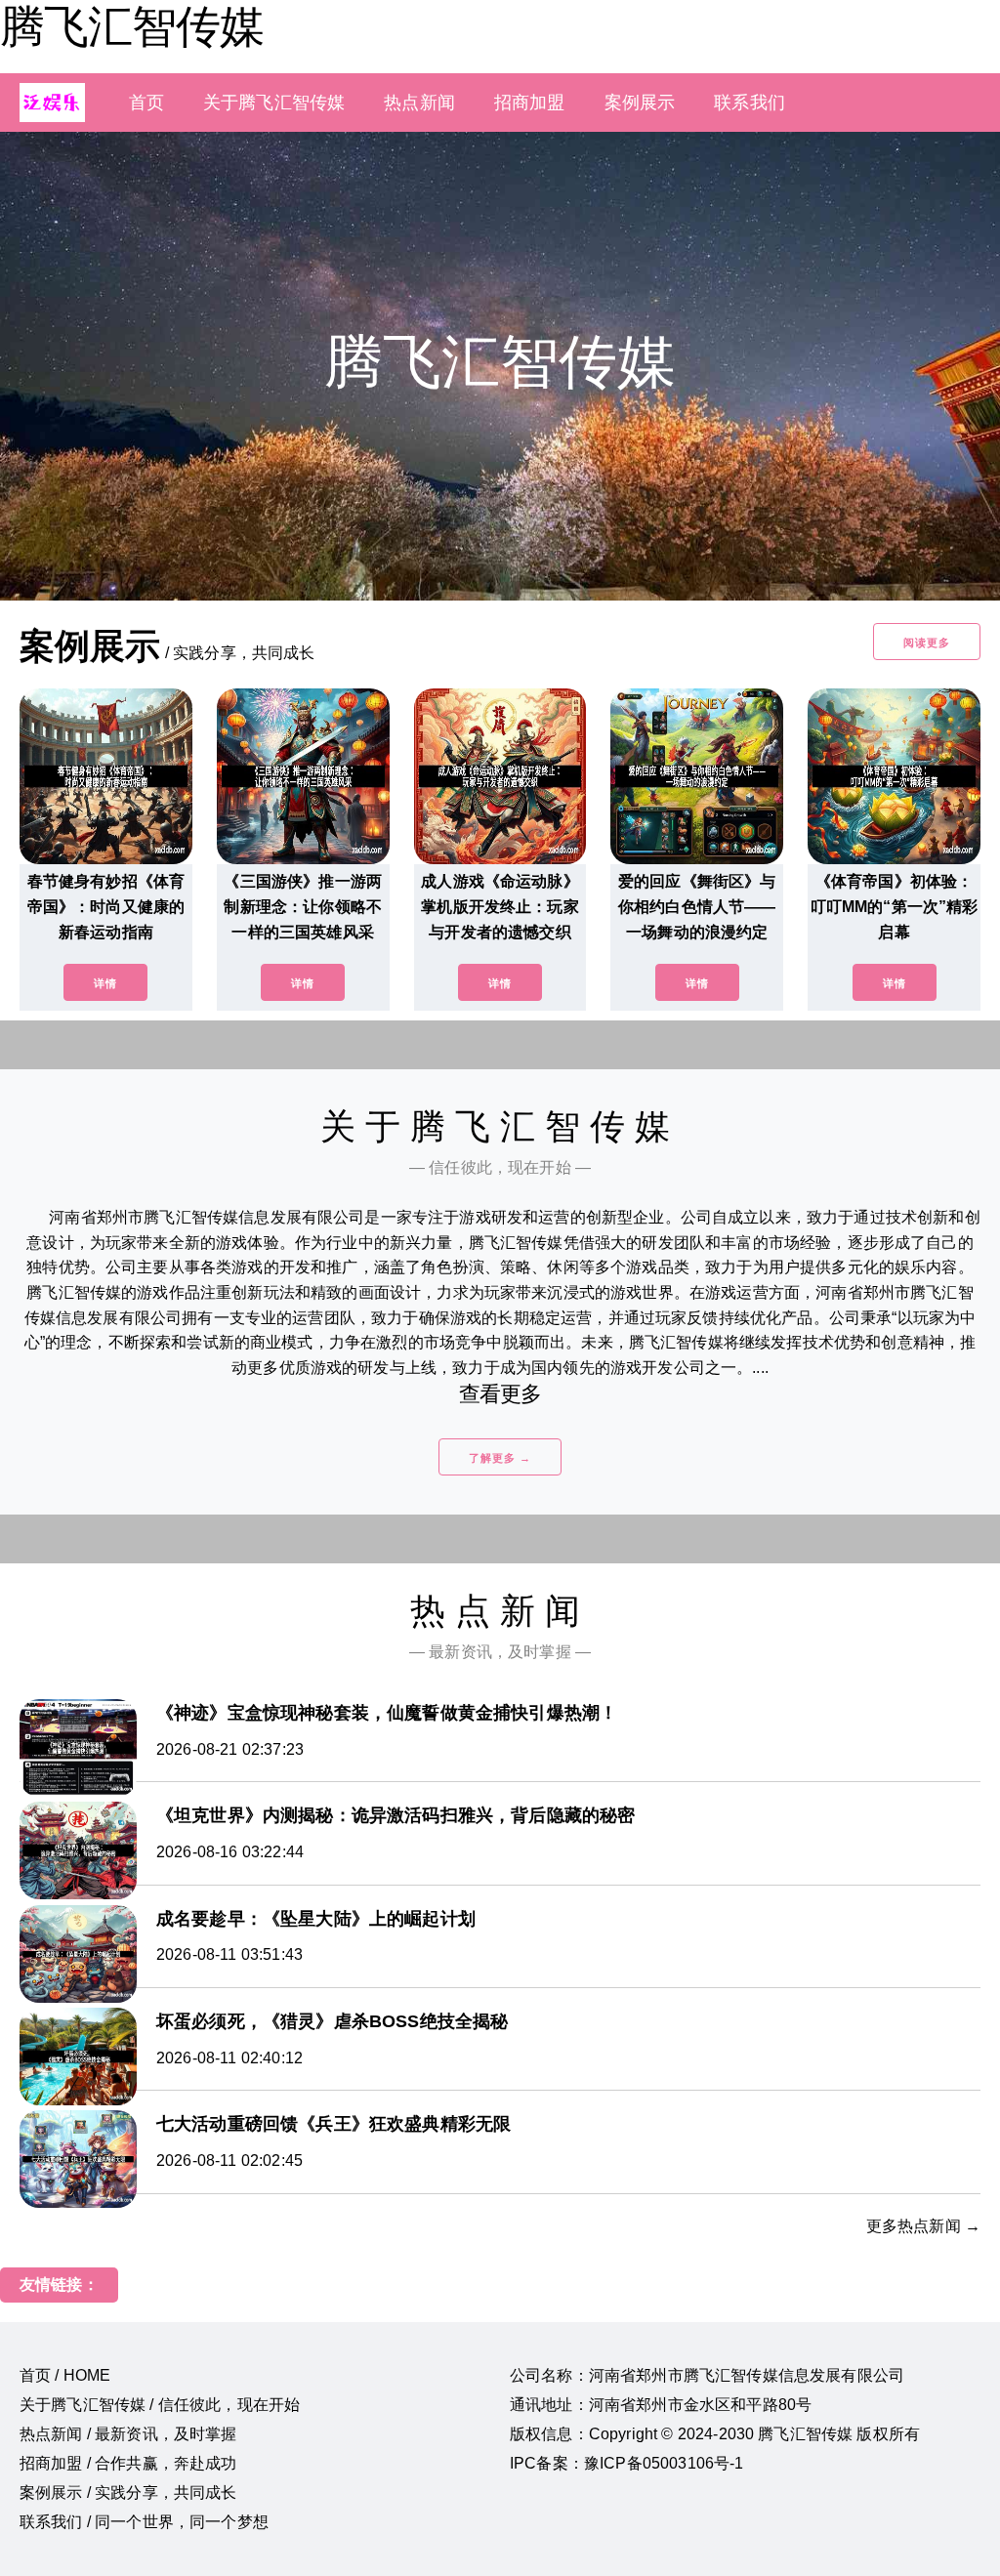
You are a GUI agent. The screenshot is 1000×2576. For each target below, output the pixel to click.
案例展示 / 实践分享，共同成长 (128, 2493)
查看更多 (500, 1394)
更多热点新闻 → (923, 2226)
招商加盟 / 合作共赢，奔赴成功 (128, 2463)
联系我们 (750, 103)
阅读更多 (927, 643)
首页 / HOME (65, 2375)
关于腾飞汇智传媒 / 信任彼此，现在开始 (160, 2405)
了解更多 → (500, 1458)
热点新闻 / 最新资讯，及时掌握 (128, 2434)
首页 (146, 103)
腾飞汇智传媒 (132, 26)
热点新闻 (419, 103)
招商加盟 (530, 103)
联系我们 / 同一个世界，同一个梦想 (144, 2522)
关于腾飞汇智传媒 (274, 103)
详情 (105, 983)
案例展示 (640, 103)
